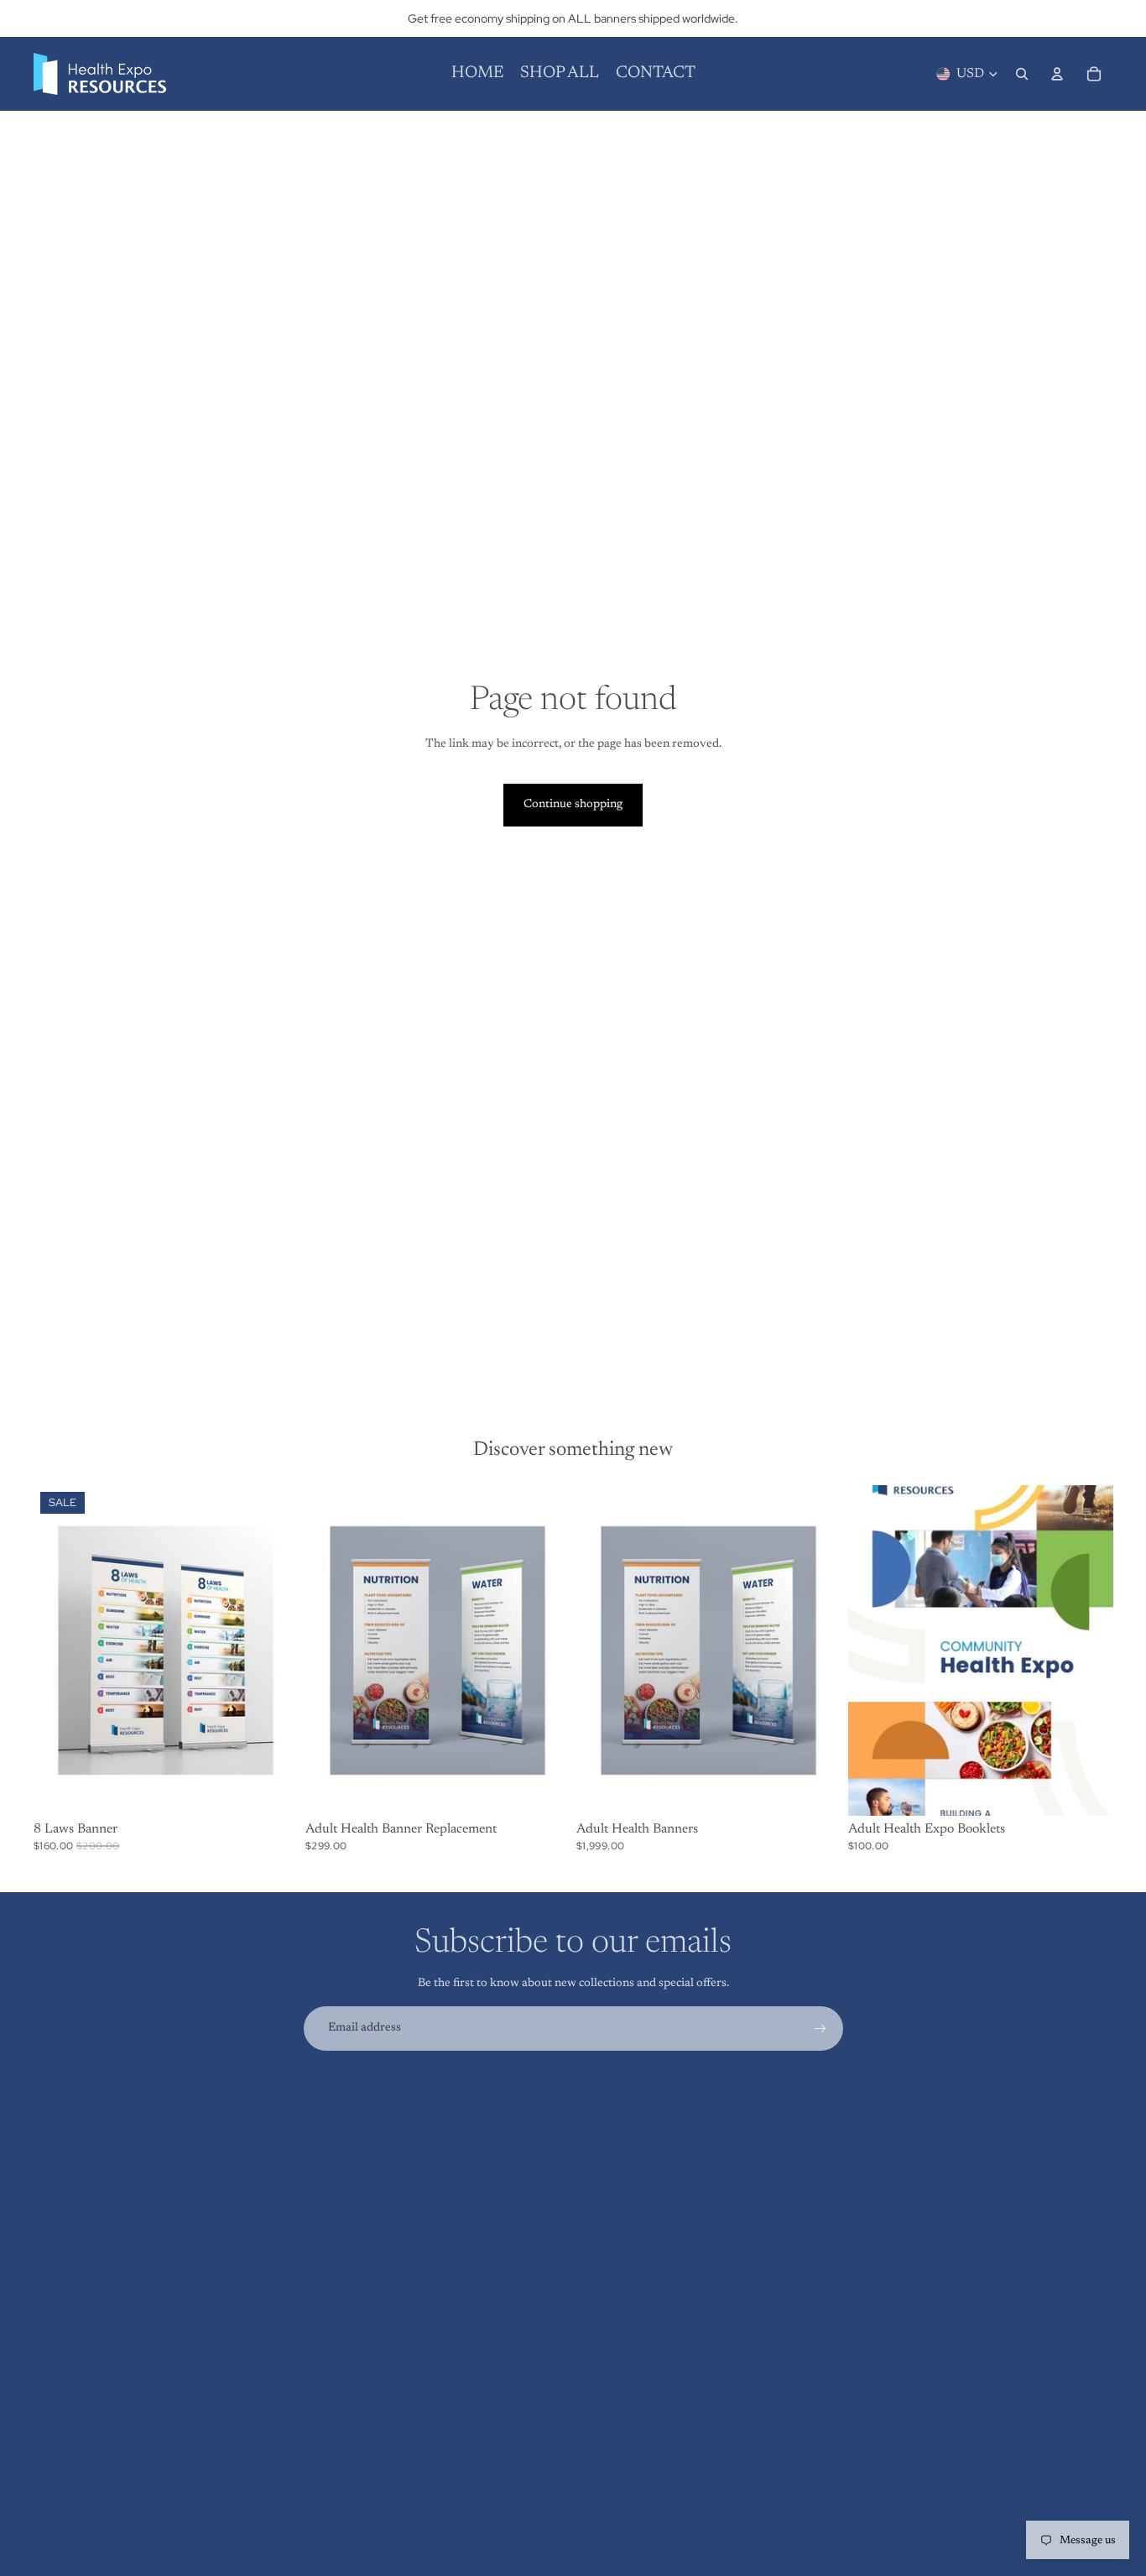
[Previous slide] (331, 1650)
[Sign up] (820, 2029)
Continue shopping (573, 805)
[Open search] (1022, 74)
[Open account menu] (1057, 74)
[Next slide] (544, 1650)
